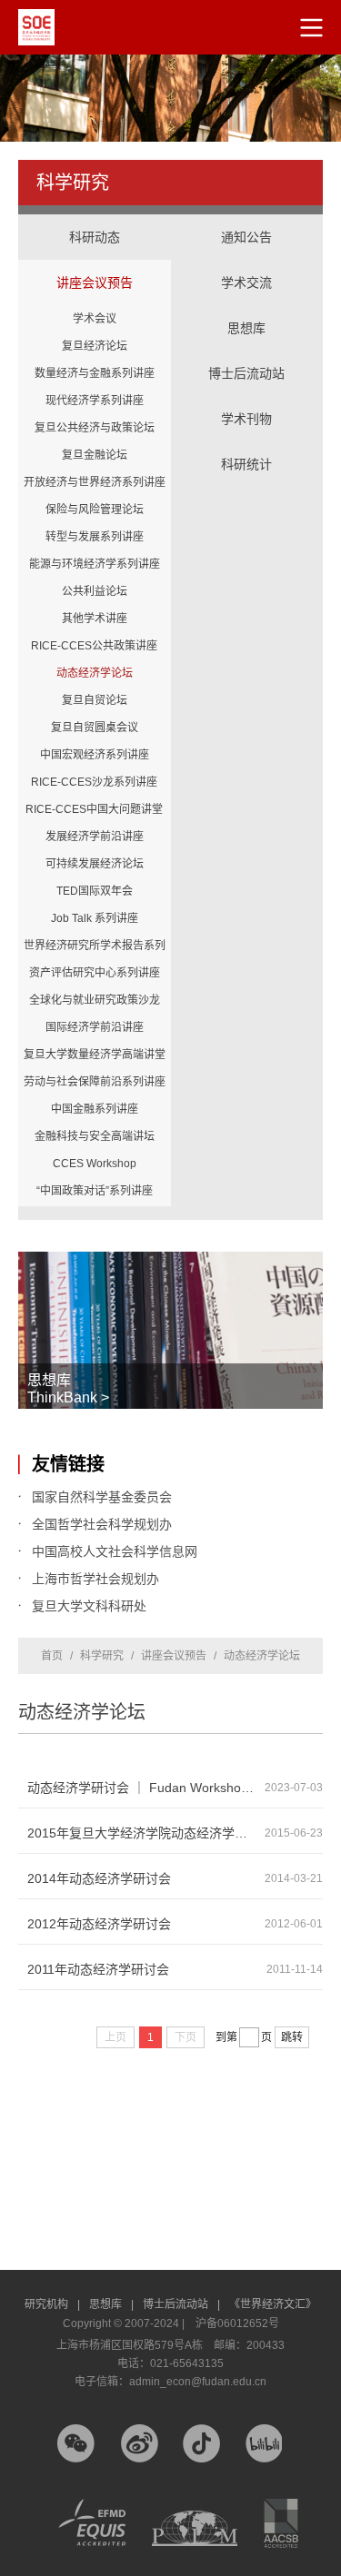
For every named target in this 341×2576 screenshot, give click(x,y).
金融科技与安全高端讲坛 (95, 1136)
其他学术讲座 (95, 619)
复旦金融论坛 (95, 455)
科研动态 (95, 237)
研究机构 (52, 2304)
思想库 (247, 310)
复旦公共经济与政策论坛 (95, 428)
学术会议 (95, 319)
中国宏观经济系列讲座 (95, 755)
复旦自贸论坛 (95, 700)
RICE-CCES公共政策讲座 (94, 646)
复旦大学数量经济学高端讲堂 (95, 1055)
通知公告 (246, 237)
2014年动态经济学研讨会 (99, 1878)
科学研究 (102, 1656)
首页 (52, 1656)
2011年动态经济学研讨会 (98, 1969)
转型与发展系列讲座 (95, 537)
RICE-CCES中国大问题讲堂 (94, 809)
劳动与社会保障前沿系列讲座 (95, 1082)
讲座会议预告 (95, 264)
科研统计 (247, 446)
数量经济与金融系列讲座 (95, 373)
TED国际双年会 (95, 891)
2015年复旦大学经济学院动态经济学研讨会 (146, 1833)
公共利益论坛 (95, 591)
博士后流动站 (246, 373)
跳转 (292, 2037)
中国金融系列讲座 (95, 1109)
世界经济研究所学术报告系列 (95, 946)
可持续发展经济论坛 (95, 864)
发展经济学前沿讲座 (95, 837)
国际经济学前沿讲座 (95, 1027)
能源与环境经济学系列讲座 (95, 564)
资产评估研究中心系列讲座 (95, 973)
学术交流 (247, 264)
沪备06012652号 (237, 2323)
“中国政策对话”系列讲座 (95, 1191)
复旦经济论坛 (95, 346)
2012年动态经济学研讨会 (99, 1924)
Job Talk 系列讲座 (95, 918)
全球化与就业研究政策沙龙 (95, 1000)
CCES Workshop (95, 1164)
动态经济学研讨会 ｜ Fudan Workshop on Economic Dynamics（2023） (146, 1788)
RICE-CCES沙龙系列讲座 (94, 782)
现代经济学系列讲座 (95, 401)
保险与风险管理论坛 (95, 510)
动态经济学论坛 (95, 673)
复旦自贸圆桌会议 (95, 728)
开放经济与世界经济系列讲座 (95, 482)
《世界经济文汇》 (273, 2304)
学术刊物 (246, 419)
